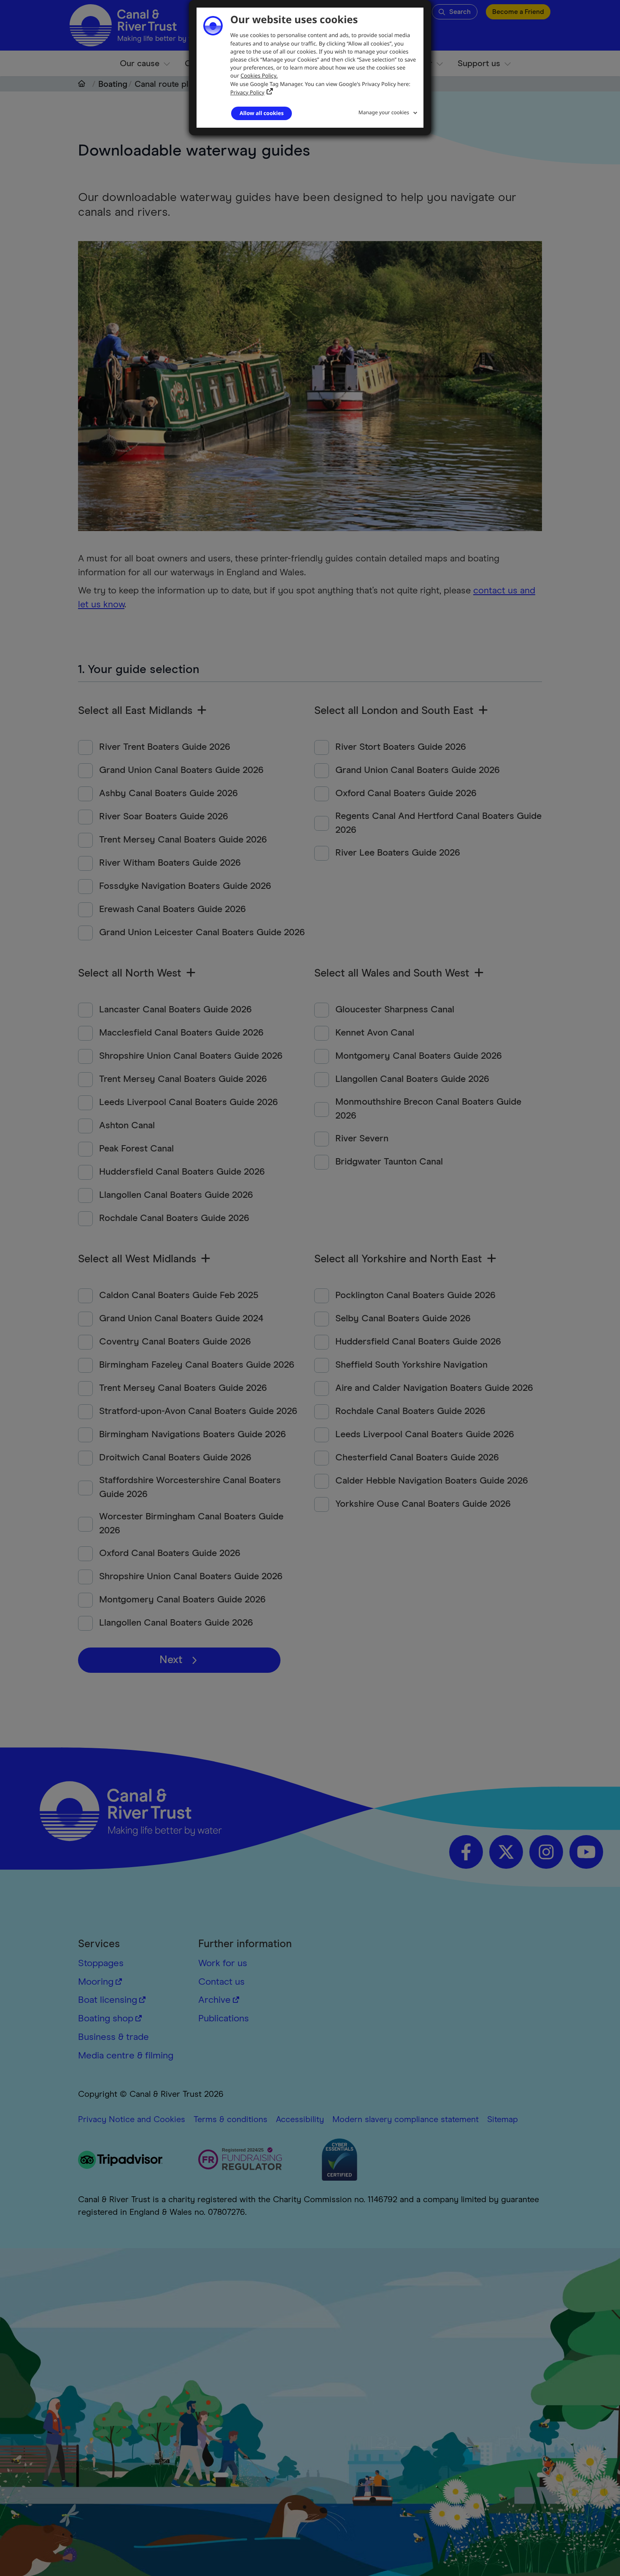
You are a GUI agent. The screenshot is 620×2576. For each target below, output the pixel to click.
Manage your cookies (384, 112)
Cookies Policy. (259, 75)
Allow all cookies (261, 113)
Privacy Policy (247, 92)
